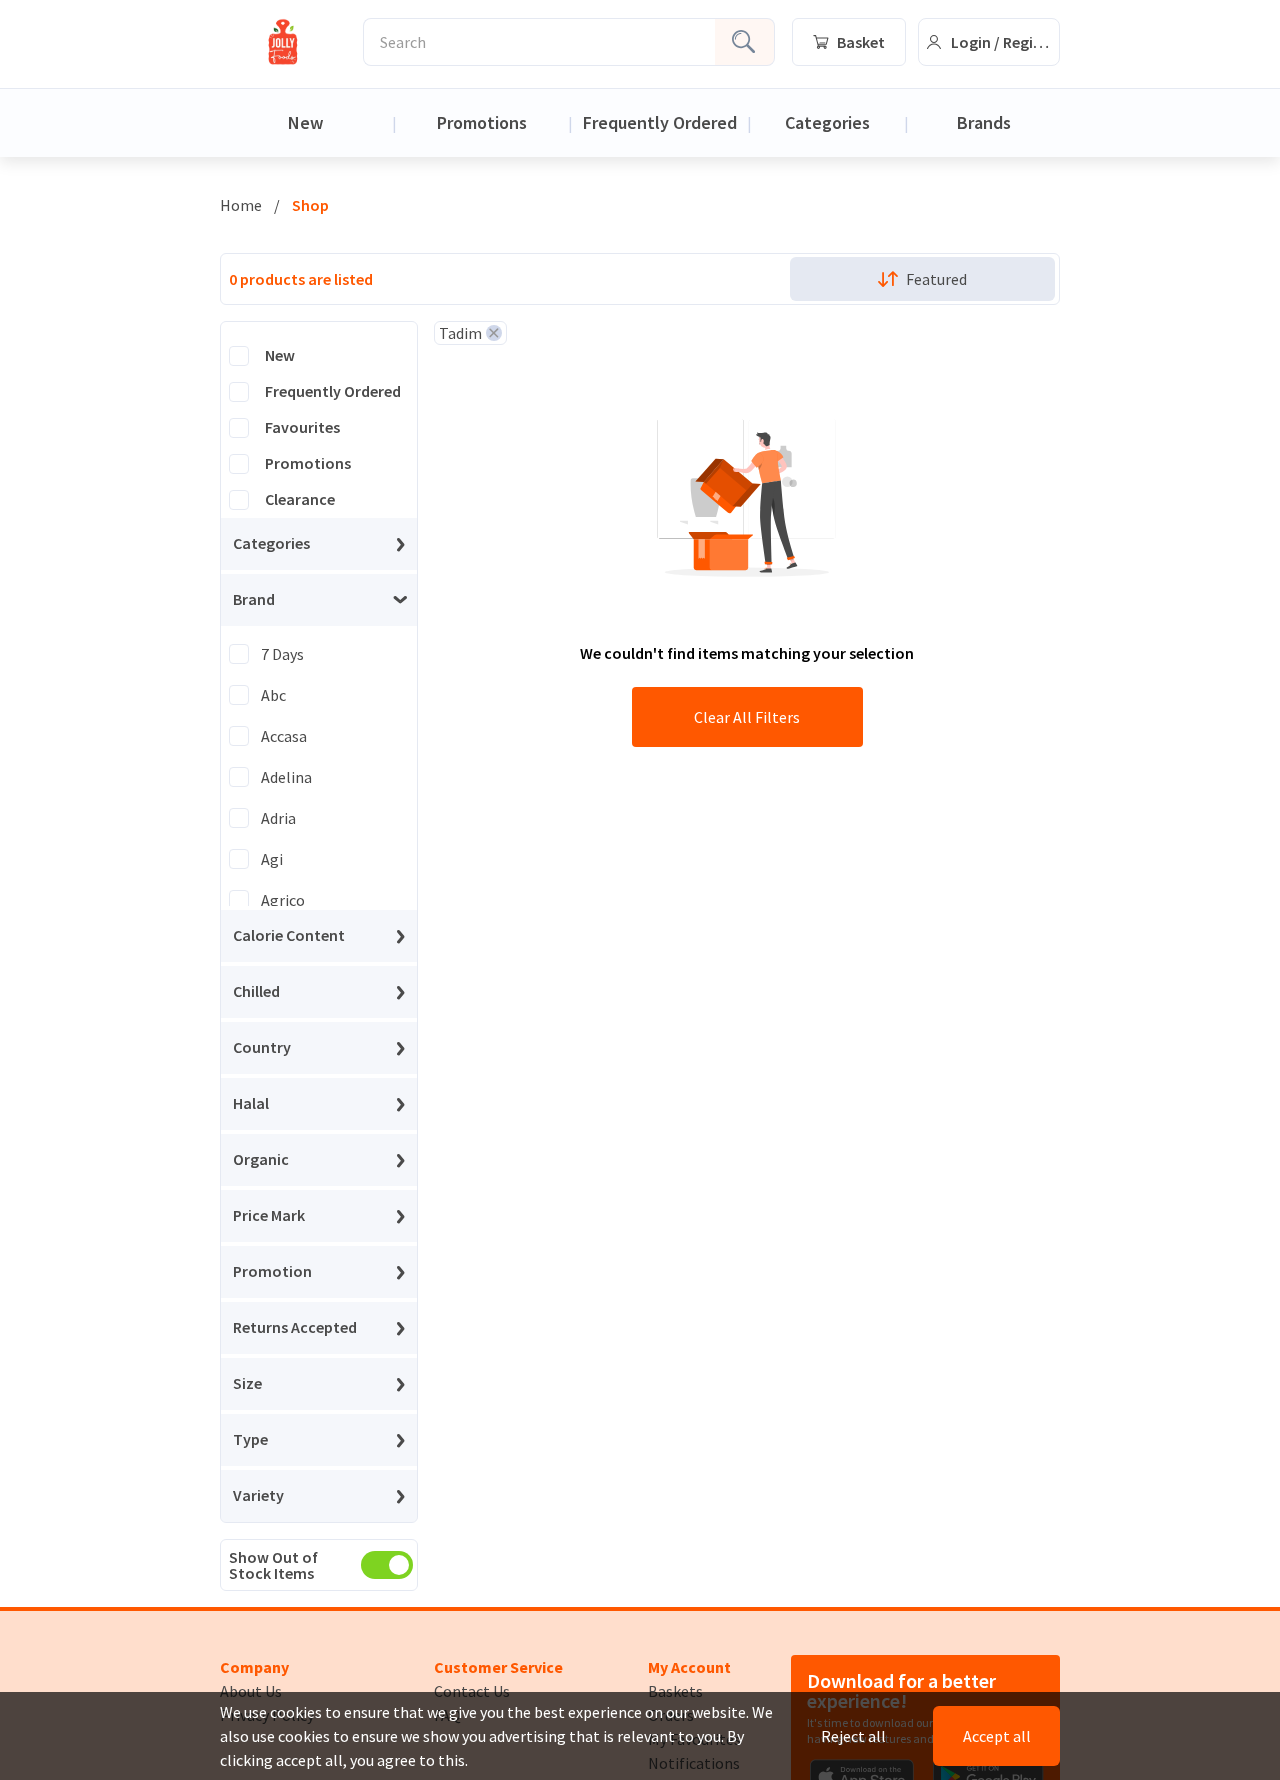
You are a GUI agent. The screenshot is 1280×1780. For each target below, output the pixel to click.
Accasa (284, 736)
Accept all (997, 1736)
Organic (261, 1160)
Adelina (286, 777)
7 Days (282, 654)
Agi (272, 859)
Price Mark (269, 1216)
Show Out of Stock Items (273, 1565)
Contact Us (472, 1691)
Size (247, 1384)
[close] (494, 333)
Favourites (302, 428)
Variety (258, 1496)
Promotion (272, 1272)
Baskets (675, 1691)
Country (262, 1048)
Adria (278, 818)
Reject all (853, 1736)
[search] (745, 42)
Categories (827, 122)
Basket (861, 42)
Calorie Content (289, 936)
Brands (984, 122)
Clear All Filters (747, 717)
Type (250, 1440)
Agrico (283, 900)
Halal (251, 1104)
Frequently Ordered (660, 122)
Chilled (256, 992)
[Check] (239, 356)
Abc (273, 695)
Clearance (300, 500)
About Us (251, 1691)
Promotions (482, 122)
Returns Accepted (295, 1328)
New (305, 122)
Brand (254, 600)
